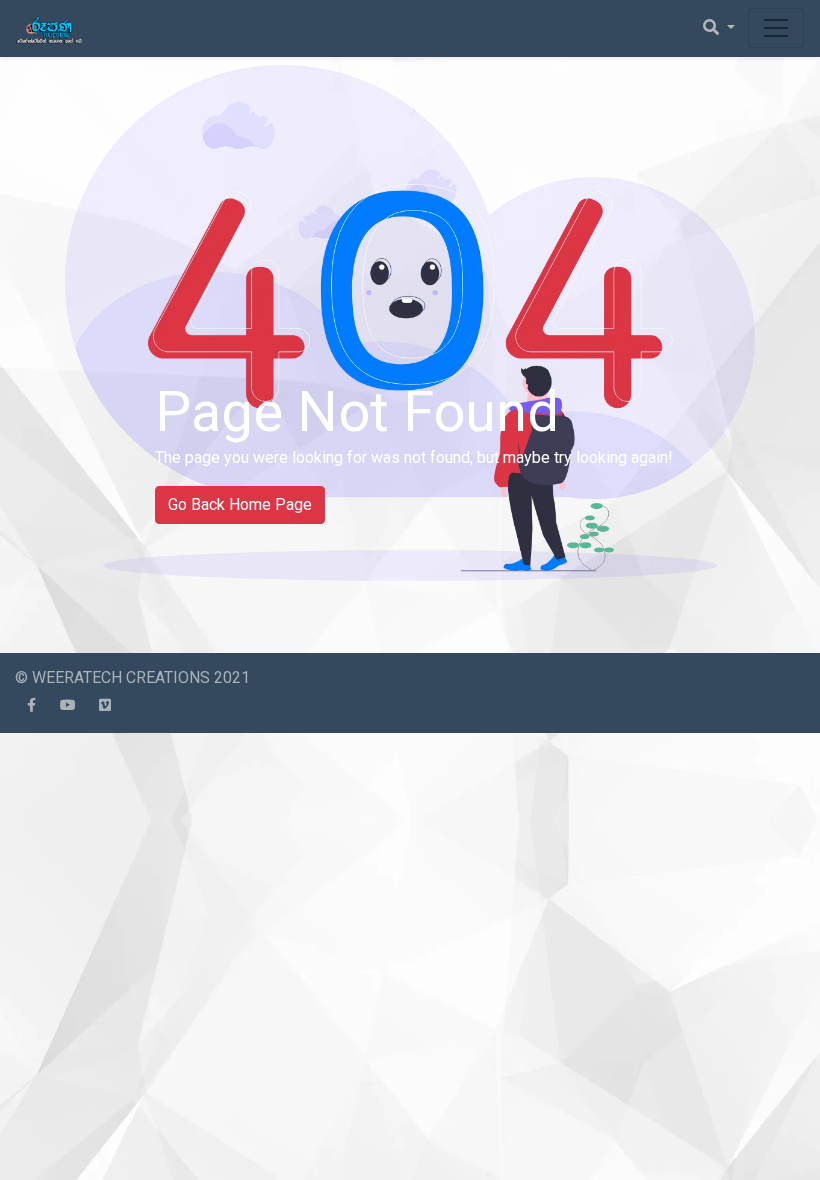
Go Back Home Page (240, 504)
